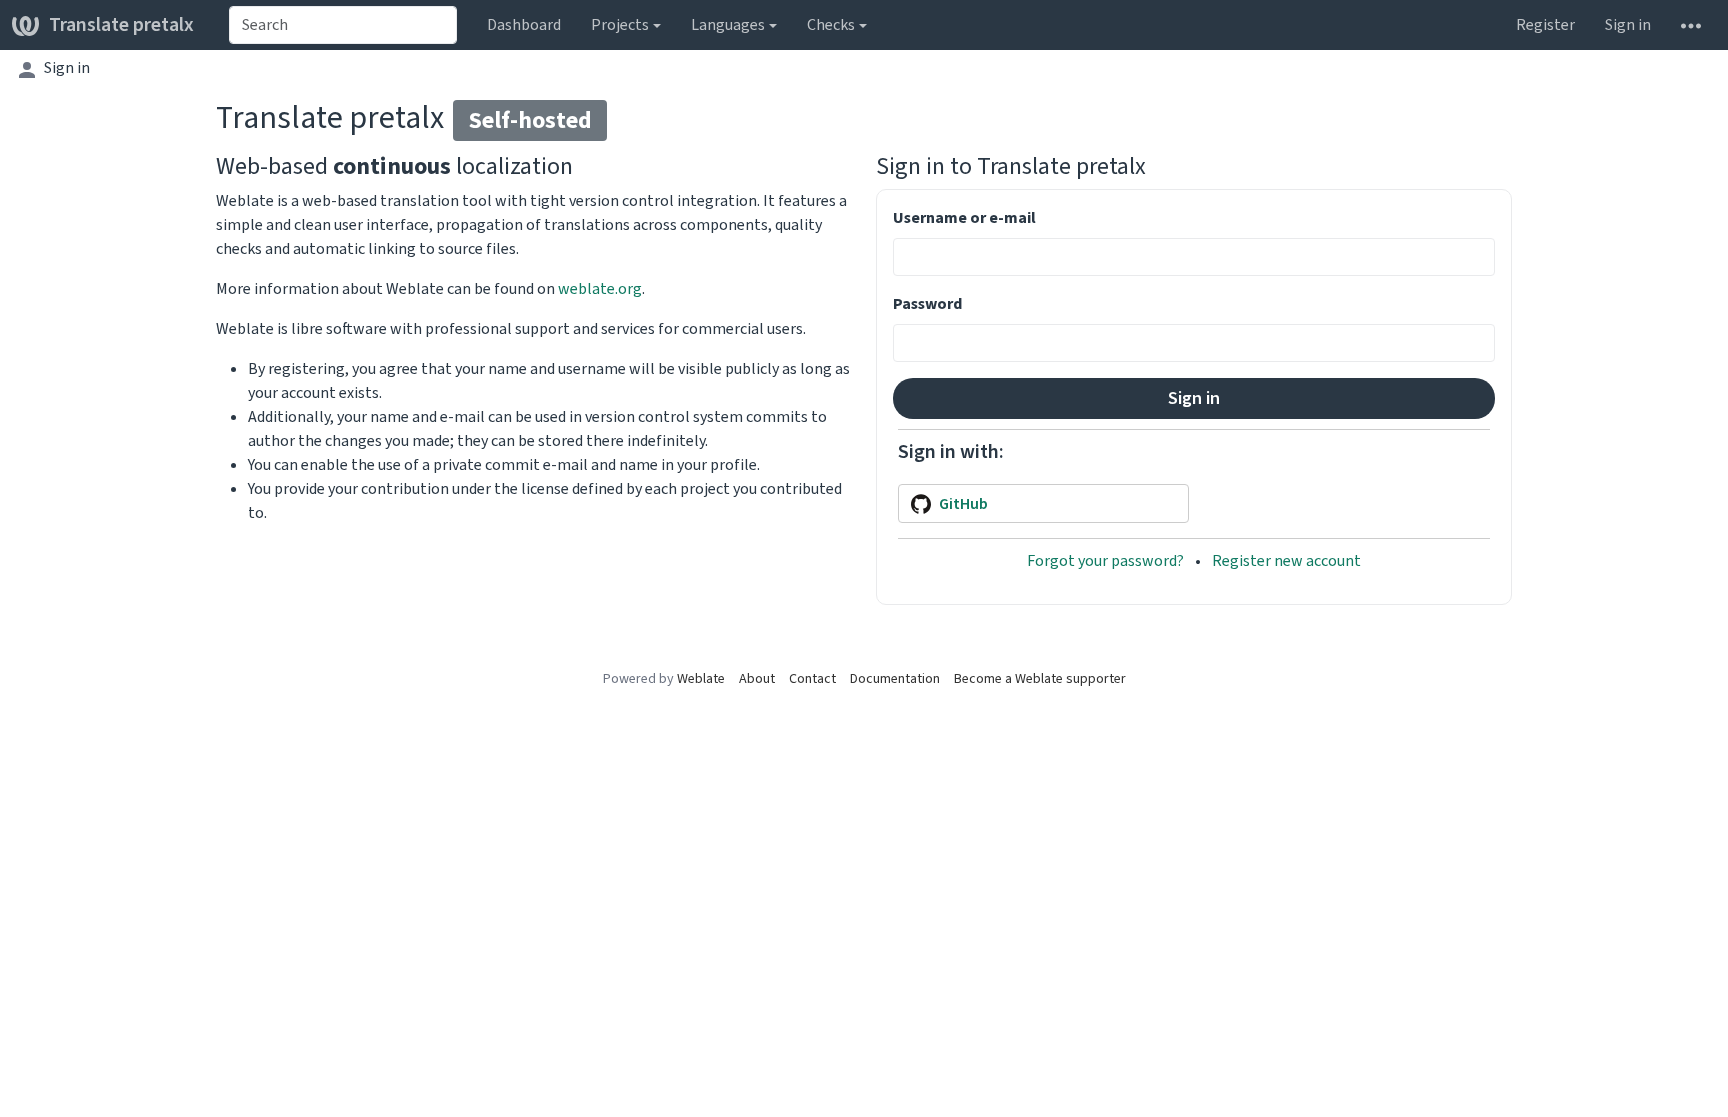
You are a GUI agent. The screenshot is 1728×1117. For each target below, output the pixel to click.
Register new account (1286, 560)
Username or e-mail (964, 217)
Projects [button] (620, 24)
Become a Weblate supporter (1040, 678)
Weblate (701, 678)
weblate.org (600, 288)
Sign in (1628, 24)
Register (1545, 24)
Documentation (895, 678)
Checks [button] (831, 24)
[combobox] (343, 25)
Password (927, 303)
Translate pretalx (121, 24)
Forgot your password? (1107, 560)
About (757, 678)
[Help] (1691, 25)
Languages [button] (728, 24)
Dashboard (524, 24)
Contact (812, 678)
